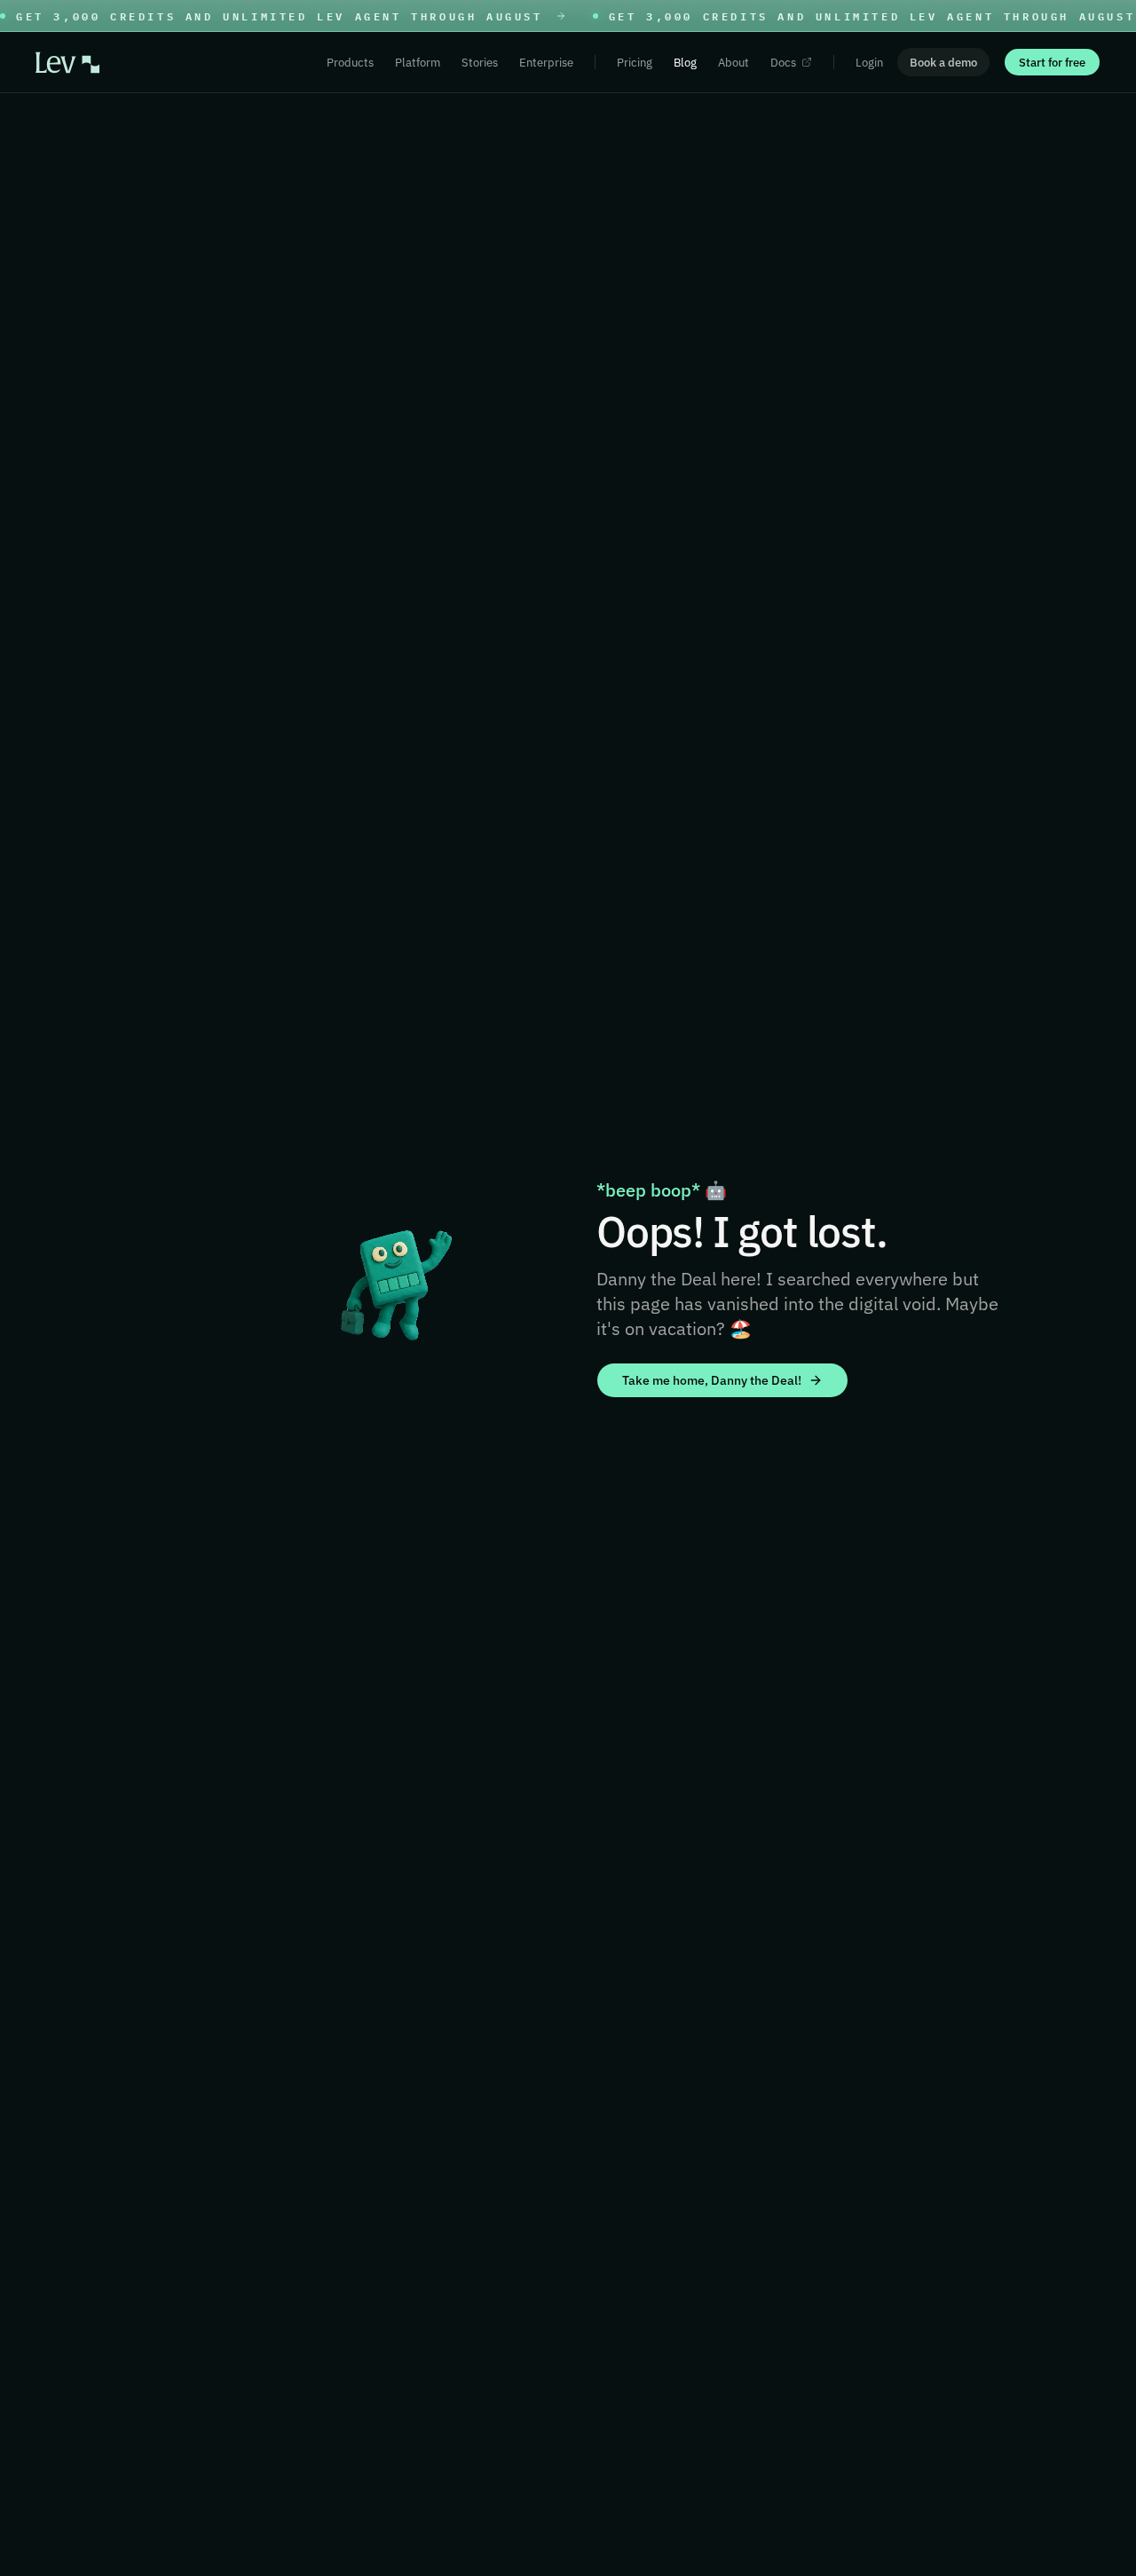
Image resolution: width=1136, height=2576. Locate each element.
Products (350, 63)
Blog (685, 63)
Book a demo (943, 63)
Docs (783, 63)
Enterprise (546, 63)
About (734, 63)
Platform (418, 63)
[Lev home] (67, 63)
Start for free (1052, 63)
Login (869, 63)
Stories (480, 63)
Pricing (635, 63)
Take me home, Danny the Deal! (712, 1380)
